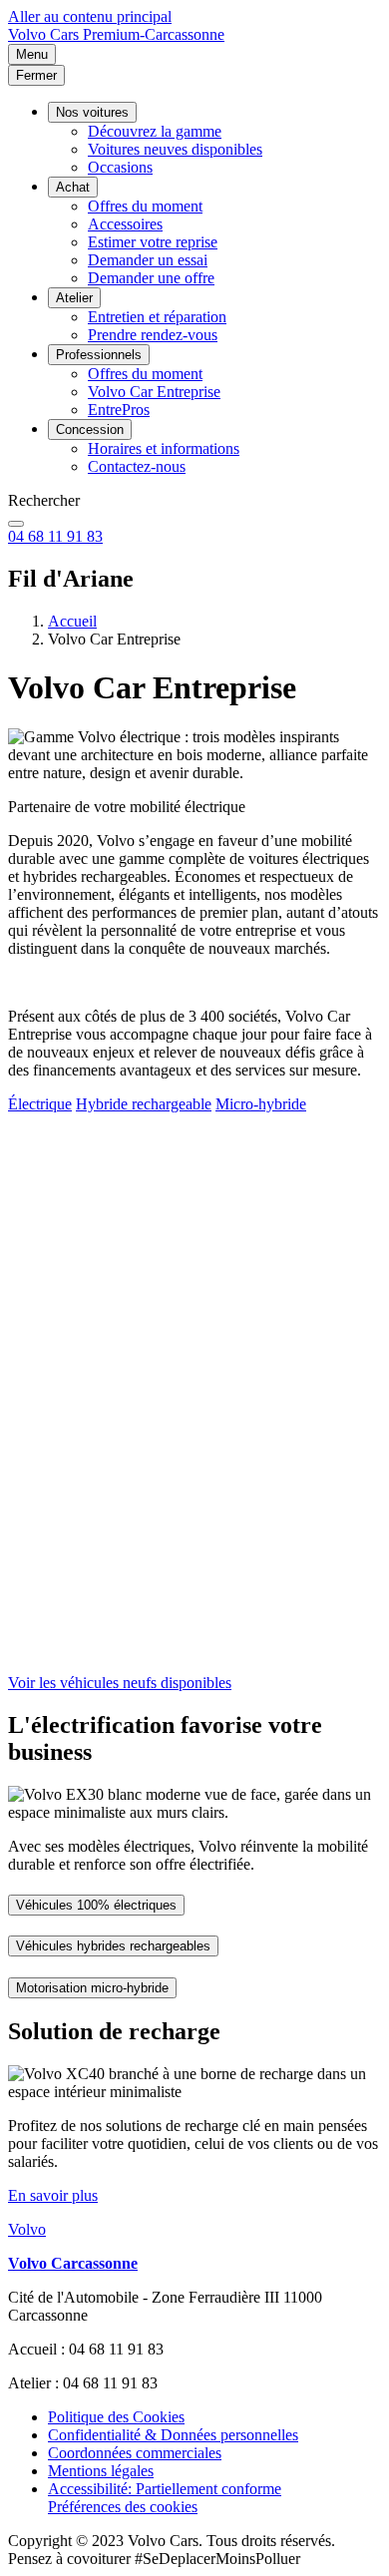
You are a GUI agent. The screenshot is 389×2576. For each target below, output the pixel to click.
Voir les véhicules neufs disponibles (120, 1683)
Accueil (72, 621)
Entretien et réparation (157, 317)
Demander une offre (151, 278)
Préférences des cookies (123, 2507)
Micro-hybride (261, 1104)
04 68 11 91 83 (55, 536)
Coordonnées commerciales (135, 2453)
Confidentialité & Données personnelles (173, 2435)
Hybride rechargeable (144, 1104)
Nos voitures (92, 112)
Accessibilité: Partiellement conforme (165, 2489)
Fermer (36, 75)
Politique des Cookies (116, 2417)
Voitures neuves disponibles (175, 149)
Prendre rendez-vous (153, 335)
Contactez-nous (137, 466)
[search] (16, 524)
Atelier (74, 298)
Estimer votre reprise (153, 242)
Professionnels (99, 355)
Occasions (120, 167)
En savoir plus (53, 2195)
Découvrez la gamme (155, 131)
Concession (90, 429)
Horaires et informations (164, 448)
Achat (73, 187)
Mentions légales (101, 2471)
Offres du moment (145, 206)
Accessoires (125, 224)
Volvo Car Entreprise (154, 392)
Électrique (40, 1104)
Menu (32, 54)
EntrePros (119, 410)
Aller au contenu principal (90, 16)
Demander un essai (148, 260)
